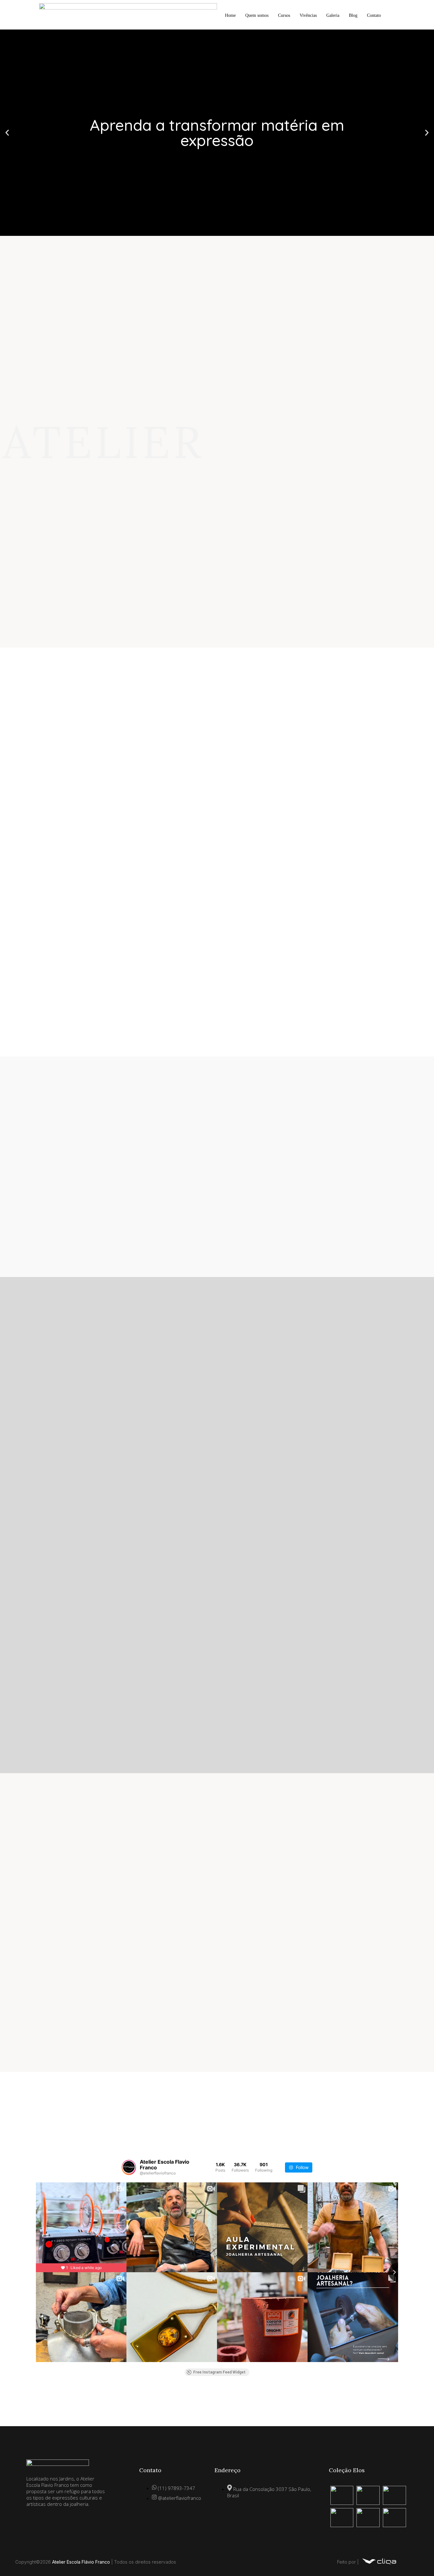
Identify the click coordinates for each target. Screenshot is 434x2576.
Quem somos (257, 15)
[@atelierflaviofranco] (129, 2167)
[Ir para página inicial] (379, 2565)
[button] (7, 133)
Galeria (333, 15)
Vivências (308, 15)
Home (230, 15)
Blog (353, 15)
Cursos (284, 15)
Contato (374, 15)
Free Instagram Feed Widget (219, 2372)
